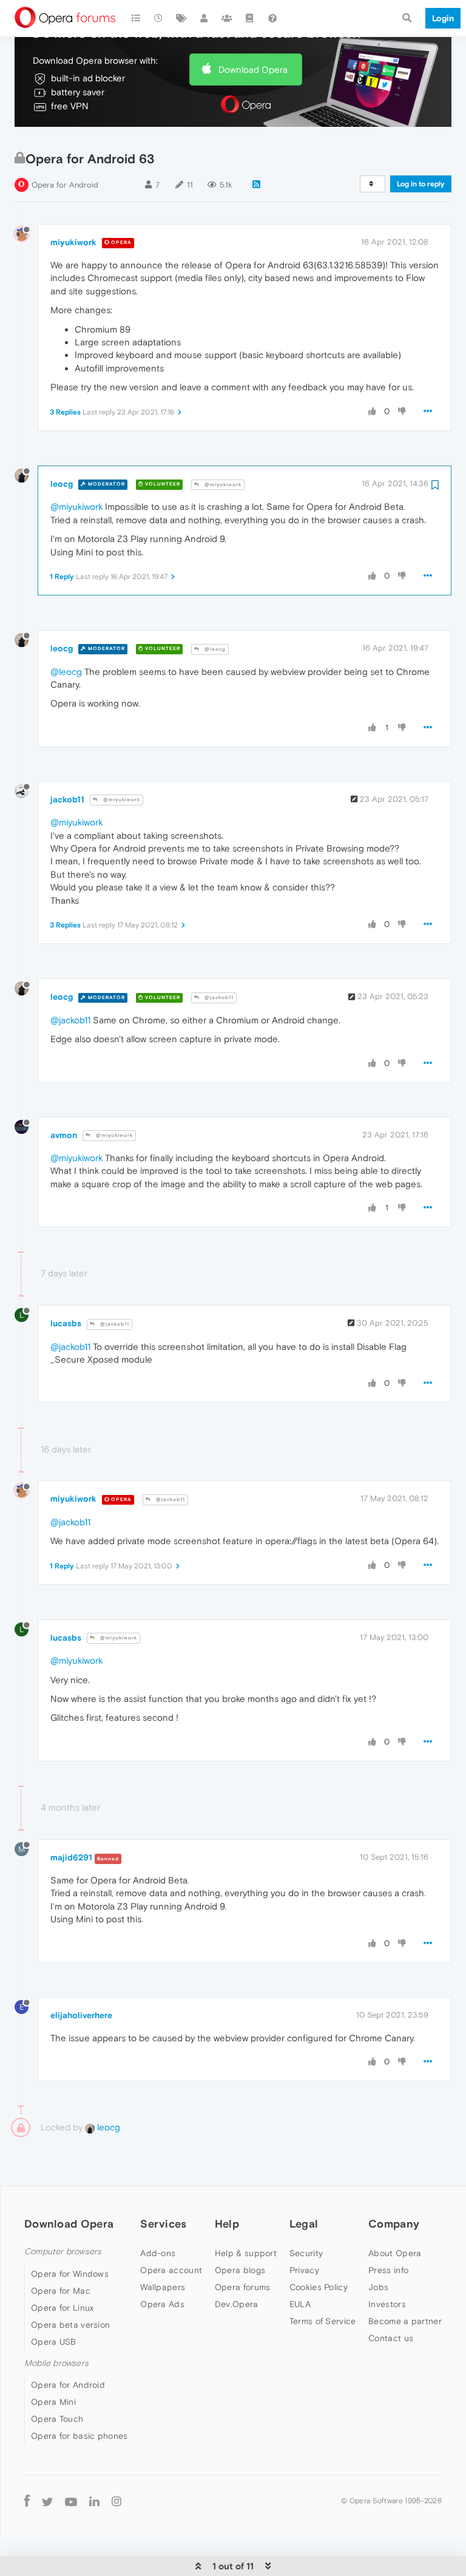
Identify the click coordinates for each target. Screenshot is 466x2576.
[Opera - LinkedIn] (94, 2501)
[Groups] (227, 18)
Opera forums (243, 2287)
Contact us (391, 2338)
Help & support (246, 2253)
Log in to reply (421, 184)
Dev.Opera (237, 2304)
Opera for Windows (70, 2274)
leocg (62, 484)
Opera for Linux (62, 2308)
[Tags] (181, 18)
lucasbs (66, 1323)
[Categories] (136, 18)
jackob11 (67, 799)
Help (227, 2224)
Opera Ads (162, 2304)
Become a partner (405, 2321)
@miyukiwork (222, 485)
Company (394, 2224)
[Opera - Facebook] (27, 2501)
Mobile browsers (56, 2363)
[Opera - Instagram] (116, 2501)
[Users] (204, 18)
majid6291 (71, 1857)
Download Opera (253, 69)
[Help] (272, 18)
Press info (388, 2270)
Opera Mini (53, 2402)
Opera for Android (65, 185)
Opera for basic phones (79, 2436)
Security (306, 2253)
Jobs (378, 2287)
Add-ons (158, 2253)
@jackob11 (218, 998)
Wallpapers (163, 2287)
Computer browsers (63, 2252)
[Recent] (159, 18)
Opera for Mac (61, 2291)
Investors (387, 2304)
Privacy (304, 2270)
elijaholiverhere (81, 2015)
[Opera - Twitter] (47, 2501)
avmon (64, 1135)
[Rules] (250, 18)
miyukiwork (73, 242)
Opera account (171, 2270)
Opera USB (54, 2342)
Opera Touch (57, 2419)
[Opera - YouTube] (71, 2501)
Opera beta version (70, 2325)
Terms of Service (323, 2321)
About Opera (395, 2253)
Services (163, 2224)
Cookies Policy (319, 2287)
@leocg (214, 649)
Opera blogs (240, 2270)
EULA (300, 2304)
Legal (304, 2224)
